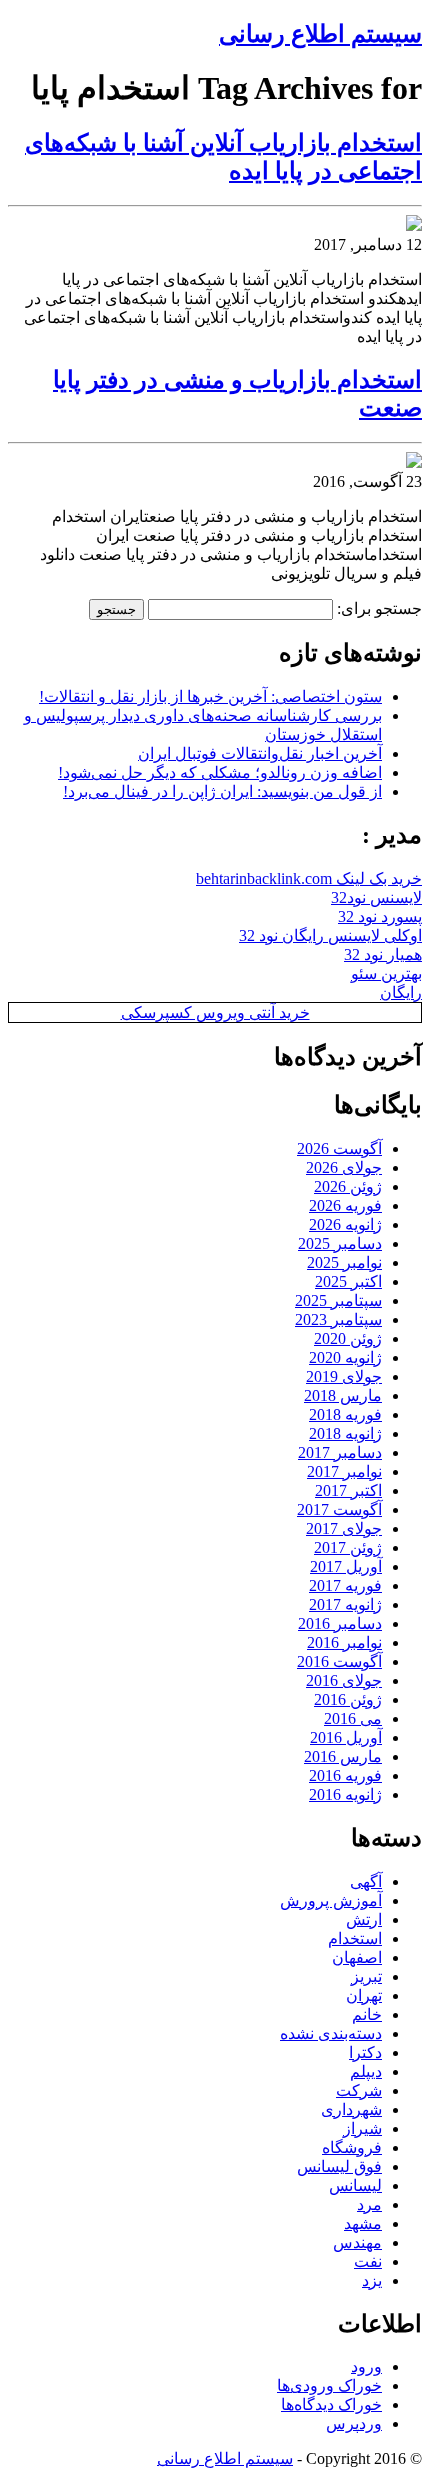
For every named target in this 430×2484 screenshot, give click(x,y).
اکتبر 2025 (348, 1281)
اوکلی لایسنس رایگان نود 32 (330, 935)
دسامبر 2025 (340, 1243)
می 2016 (353, 1718)
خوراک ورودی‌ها (329, 2385)
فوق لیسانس (339, 2166)
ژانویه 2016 (345, 1794)
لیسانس (355, 2185)
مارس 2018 (343, 1395)
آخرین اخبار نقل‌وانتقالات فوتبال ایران (260, 753)
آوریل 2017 (346, 1566)
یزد (372, 2280)
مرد (369, 2204)
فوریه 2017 (345, 1585)
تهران (364, 1995)
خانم (367, 2014)
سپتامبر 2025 (338, 1300)
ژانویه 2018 (345, 1433)
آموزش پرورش (331, 1900)
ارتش (364, 1919)
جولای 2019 (344, 1376)
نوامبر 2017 (344, 1471)
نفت (368, 2261)
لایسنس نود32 (376, 897)
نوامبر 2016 (344, 1642)
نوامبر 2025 (344, 1262)
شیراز (362, 2128)
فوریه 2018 (345, 1414)
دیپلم (366, 2071)
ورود (366, 2366)
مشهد (363, 2223)
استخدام (355, 1938)
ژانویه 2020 (345, 1357)
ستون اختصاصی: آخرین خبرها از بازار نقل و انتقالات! (210, 696)
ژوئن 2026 (348, 1186)
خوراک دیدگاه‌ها (331, 2404)
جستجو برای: (379, 608)
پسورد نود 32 (380, 916)
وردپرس (354, 2423)
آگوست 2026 (339, 1148)
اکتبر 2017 (348, 1490)
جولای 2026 (344, 1167)
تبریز (366, 1976)
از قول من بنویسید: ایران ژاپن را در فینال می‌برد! (222, 791)
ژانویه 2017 (345, 1604)
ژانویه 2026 (345, 1224)
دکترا (365, 2052)
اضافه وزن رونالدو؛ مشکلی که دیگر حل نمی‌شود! (220, 772)
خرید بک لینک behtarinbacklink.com (309, 878)
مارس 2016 (343, 1756)
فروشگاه (352, 2147)
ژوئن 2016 (348, 1699)
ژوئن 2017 (348, 1547)
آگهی (366, 1881)
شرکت (359, 2090)
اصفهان (357, 1957)
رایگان (401, 992)
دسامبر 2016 (340, 1623)
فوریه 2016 (345, 1775)
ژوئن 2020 (348, 1338)
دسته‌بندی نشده (331, 2033)
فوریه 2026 (345, 1205)
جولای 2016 (344, 1680)
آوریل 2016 (346, 1737)
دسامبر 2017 (340, 1452)
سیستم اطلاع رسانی (320, 34)
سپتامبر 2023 (338, 1319)
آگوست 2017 (339, 1509)
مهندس (357, 2242)
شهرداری (351, 2109)
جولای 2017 (344, 1528)
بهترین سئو (386, 973)
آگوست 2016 (339, 1661)
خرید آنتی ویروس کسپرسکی (215, 1012)
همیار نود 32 (383, 954)
